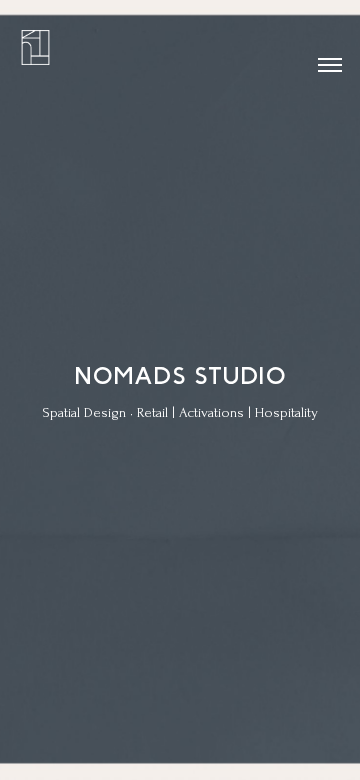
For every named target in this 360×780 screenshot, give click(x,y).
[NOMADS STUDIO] (43, 42)
